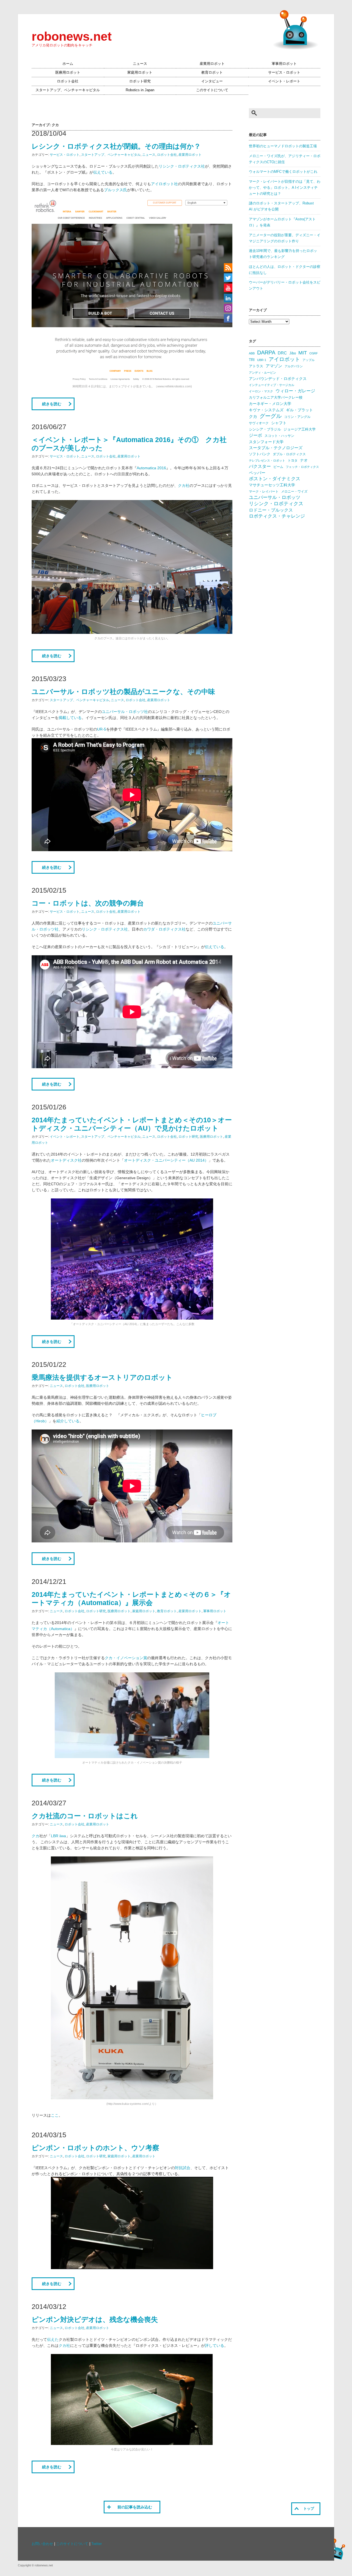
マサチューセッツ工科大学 (272, 485)
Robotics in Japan (140, 90)
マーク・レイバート (264, 492)
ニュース (140, 64)
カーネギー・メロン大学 (270, 404)
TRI (252, 360)
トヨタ (293, 460)
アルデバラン (294, 366)
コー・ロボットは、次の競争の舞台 (88, 903)
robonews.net (72, 36)
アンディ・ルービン (262, 373)
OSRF (314, 353)
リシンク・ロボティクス (276, 504)
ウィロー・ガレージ (295, 391)
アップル (309, 360)
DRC (282, 353)
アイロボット (284, 359)
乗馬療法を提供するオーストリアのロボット (102, 1377)
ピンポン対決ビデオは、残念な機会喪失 (95, 2319)
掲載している (70, 718)
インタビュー (212, 81)
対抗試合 (183, 2168)
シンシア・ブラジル (265, 429)
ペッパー (257, 473)
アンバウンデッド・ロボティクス (278, 379)
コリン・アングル (297, 417)
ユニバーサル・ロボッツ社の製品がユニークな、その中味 (123, 692)
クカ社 (184, 485)
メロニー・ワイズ (294, 492)
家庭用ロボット (140, 73)
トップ (309, 2509)
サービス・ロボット (284, 73)
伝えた (53, 2339)
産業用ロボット (212, 64)
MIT (303, 353)
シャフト (279, 423)
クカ (35, 1836)
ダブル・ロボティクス (289, 454)
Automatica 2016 (151, 468)
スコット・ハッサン (279, 436)
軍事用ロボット (284, 64)
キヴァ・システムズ (266, 410)
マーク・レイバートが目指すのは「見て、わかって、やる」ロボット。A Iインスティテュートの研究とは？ (285, 188)
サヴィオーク (259, 423)
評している (215, 2345)
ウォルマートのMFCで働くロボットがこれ (283, 172)
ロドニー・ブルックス (271, 510)
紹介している (68, 1421)
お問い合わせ (42, 2544)
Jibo (293, 353)
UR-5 (102, 729)
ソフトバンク (260, 454)
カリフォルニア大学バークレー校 (276, 397)
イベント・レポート (284, 81)
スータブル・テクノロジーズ (276, 448)
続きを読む (52, 404)
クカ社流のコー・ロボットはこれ (85, 1816)
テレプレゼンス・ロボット (267, 460)
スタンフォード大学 (266, 442)
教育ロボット (212, 73)
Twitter (97, 2544)
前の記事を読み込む (135, 2507)
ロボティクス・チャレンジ (277, 516)
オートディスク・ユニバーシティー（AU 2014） (166, 1160)
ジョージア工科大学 (300, 429)
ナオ (304, 460)
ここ (55, 2115)
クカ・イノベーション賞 (126, 1658)
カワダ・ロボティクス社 (164, 929)
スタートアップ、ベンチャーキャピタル (68, 90)
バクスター (260, 466)
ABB (252, 353)
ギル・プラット (299, 410)
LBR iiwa (58, 1836)
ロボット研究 (140, 81)
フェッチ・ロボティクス (302, 467)
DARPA (266, 352)
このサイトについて (212, 90)
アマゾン (274, 366)
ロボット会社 (68, 81)
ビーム (278, 467)
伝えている (103, 172)
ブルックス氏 (116, 190)
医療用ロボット (68, 73)
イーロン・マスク (261, 391)
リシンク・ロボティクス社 (182, 166)
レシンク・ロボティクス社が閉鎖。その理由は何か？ (116, 146)
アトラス (256, 366)
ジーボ (255, 435)
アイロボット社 (164, 184)
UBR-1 (262, 360)
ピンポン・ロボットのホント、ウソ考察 (95, 2148)
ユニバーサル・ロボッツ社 (125, 712)
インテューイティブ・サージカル (272, 385)
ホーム (68, 64)
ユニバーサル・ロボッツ (275, 497)
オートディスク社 (66, 1160)
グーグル (271, 416)
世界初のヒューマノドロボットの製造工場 (283, 146)
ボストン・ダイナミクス (275, 479)
